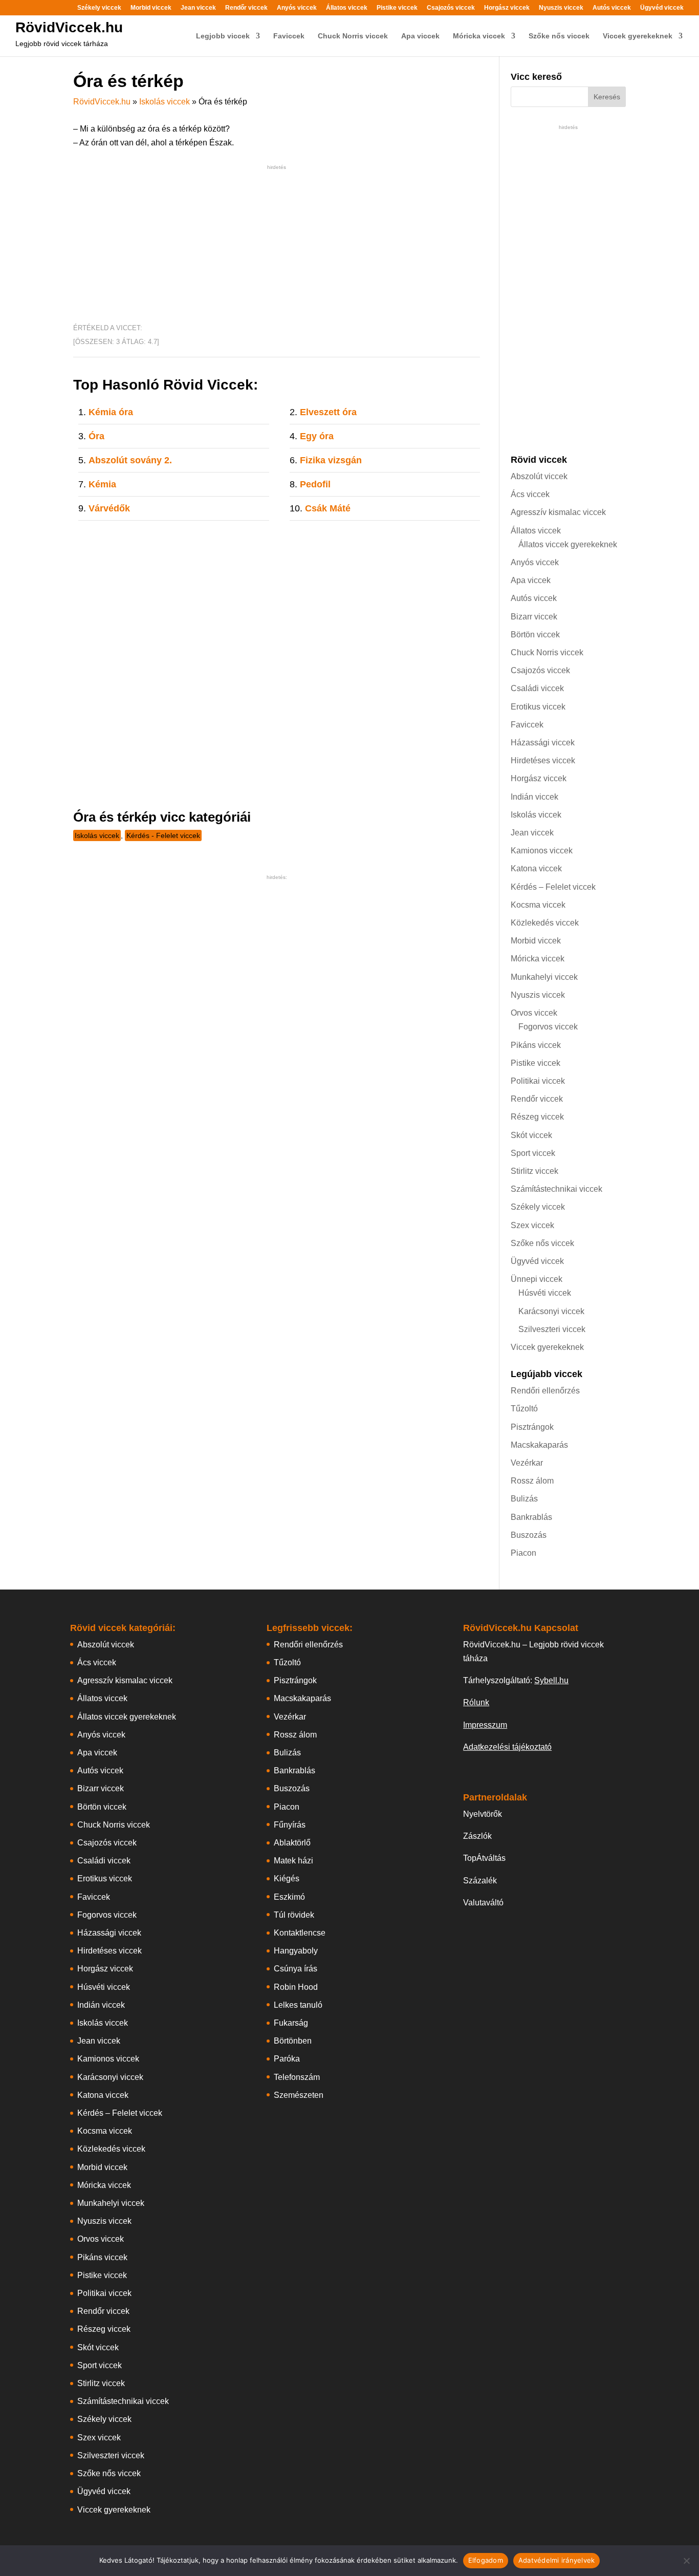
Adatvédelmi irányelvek (557, 2560)
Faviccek (289, 36)
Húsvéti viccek (545, 1293)
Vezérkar (527, 1463)
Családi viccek (537, 688)
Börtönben (293, 2041)
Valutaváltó (483, 1903)
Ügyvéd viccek (662, 8)
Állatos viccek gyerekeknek (568, 544)
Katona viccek (536, 868)
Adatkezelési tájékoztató (507, 1747)
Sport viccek (533, 1153)
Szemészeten (299, 2095)
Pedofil (315, 484)
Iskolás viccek (165, 102)
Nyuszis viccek (561, 8)
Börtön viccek (535, 635)
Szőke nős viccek (559, 36)
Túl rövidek (294, 1915)
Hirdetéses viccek (543, 760)
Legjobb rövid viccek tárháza (62, 44)
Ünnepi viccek (537, 1279)
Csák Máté (328, 508)
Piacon (523, 1553)
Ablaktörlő (292, 1843)
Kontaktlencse (300, 1933)
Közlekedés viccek (545, 923)
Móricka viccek (479, 36)
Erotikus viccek (538, 707)
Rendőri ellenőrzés (545, 1391)
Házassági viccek (543, 743)
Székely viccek (99, 8)
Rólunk (476, 1702)
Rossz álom (532, 1481)
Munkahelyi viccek (544, 977)
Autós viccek (612, 8)
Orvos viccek (534, 1013)
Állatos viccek (347, 8)
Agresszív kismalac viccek (558, 512)
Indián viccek (534, 797)
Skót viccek (531, 1135)
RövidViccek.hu (69, 27)
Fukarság (291, 2023)
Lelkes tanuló (298, 2005)
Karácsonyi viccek (551, 1311)
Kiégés (287, 1879)
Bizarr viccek (534, 617)
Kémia (102, 484)
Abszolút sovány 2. (130, 460)
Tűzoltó (524, 1409)
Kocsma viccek (538, 905)
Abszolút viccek (539, 476)
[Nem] (686, 2561)
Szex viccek (532, 1225)
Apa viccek (420, 36)
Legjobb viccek (223, 36)
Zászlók (477, 1836)
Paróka (287, 2059)
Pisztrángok (532, 1427)
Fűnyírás (290, 1825)
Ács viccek (530, 494)
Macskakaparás (539, 1445)
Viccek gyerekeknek (638, 36)
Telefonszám (297, 2077)
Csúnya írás (296, 1969)
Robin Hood (296, 1987)
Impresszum (485, 1725)
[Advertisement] (277, 244)
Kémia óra (111, 412)
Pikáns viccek (536, 1045)
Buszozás (529, 1535)
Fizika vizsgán (331, 460)
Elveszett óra (328, 412)
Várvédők (109, 508)
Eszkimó (289, 1897)
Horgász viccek (507, 8)
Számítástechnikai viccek (556, 1189)
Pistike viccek (397, 8)
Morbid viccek (151, 8)
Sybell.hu (551, 1680)
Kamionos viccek (542, 851)
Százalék (480, 1881)
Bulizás (524, 1499)
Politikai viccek (538, 1081)
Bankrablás (531, 1517)
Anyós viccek (297, 8)
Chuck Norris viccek (353, 36)
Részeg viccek (537, 1117)
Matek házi (293, 1861)
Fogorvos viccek (548, 1027)
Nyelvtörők (483, 1814)
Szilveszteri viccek (552, 1329)
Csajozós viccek (451, 8)
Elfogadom (486, 2560)
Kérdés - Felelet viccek (163, 835)
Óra (96, 436)
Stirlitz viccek (534, 1171)
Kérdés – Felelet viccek (553, 887)
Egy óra (317, 436)
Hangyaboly (296, 1951)
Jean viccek (198, 8)
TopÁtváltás (484, 1858)
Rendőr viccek (246, 8)
